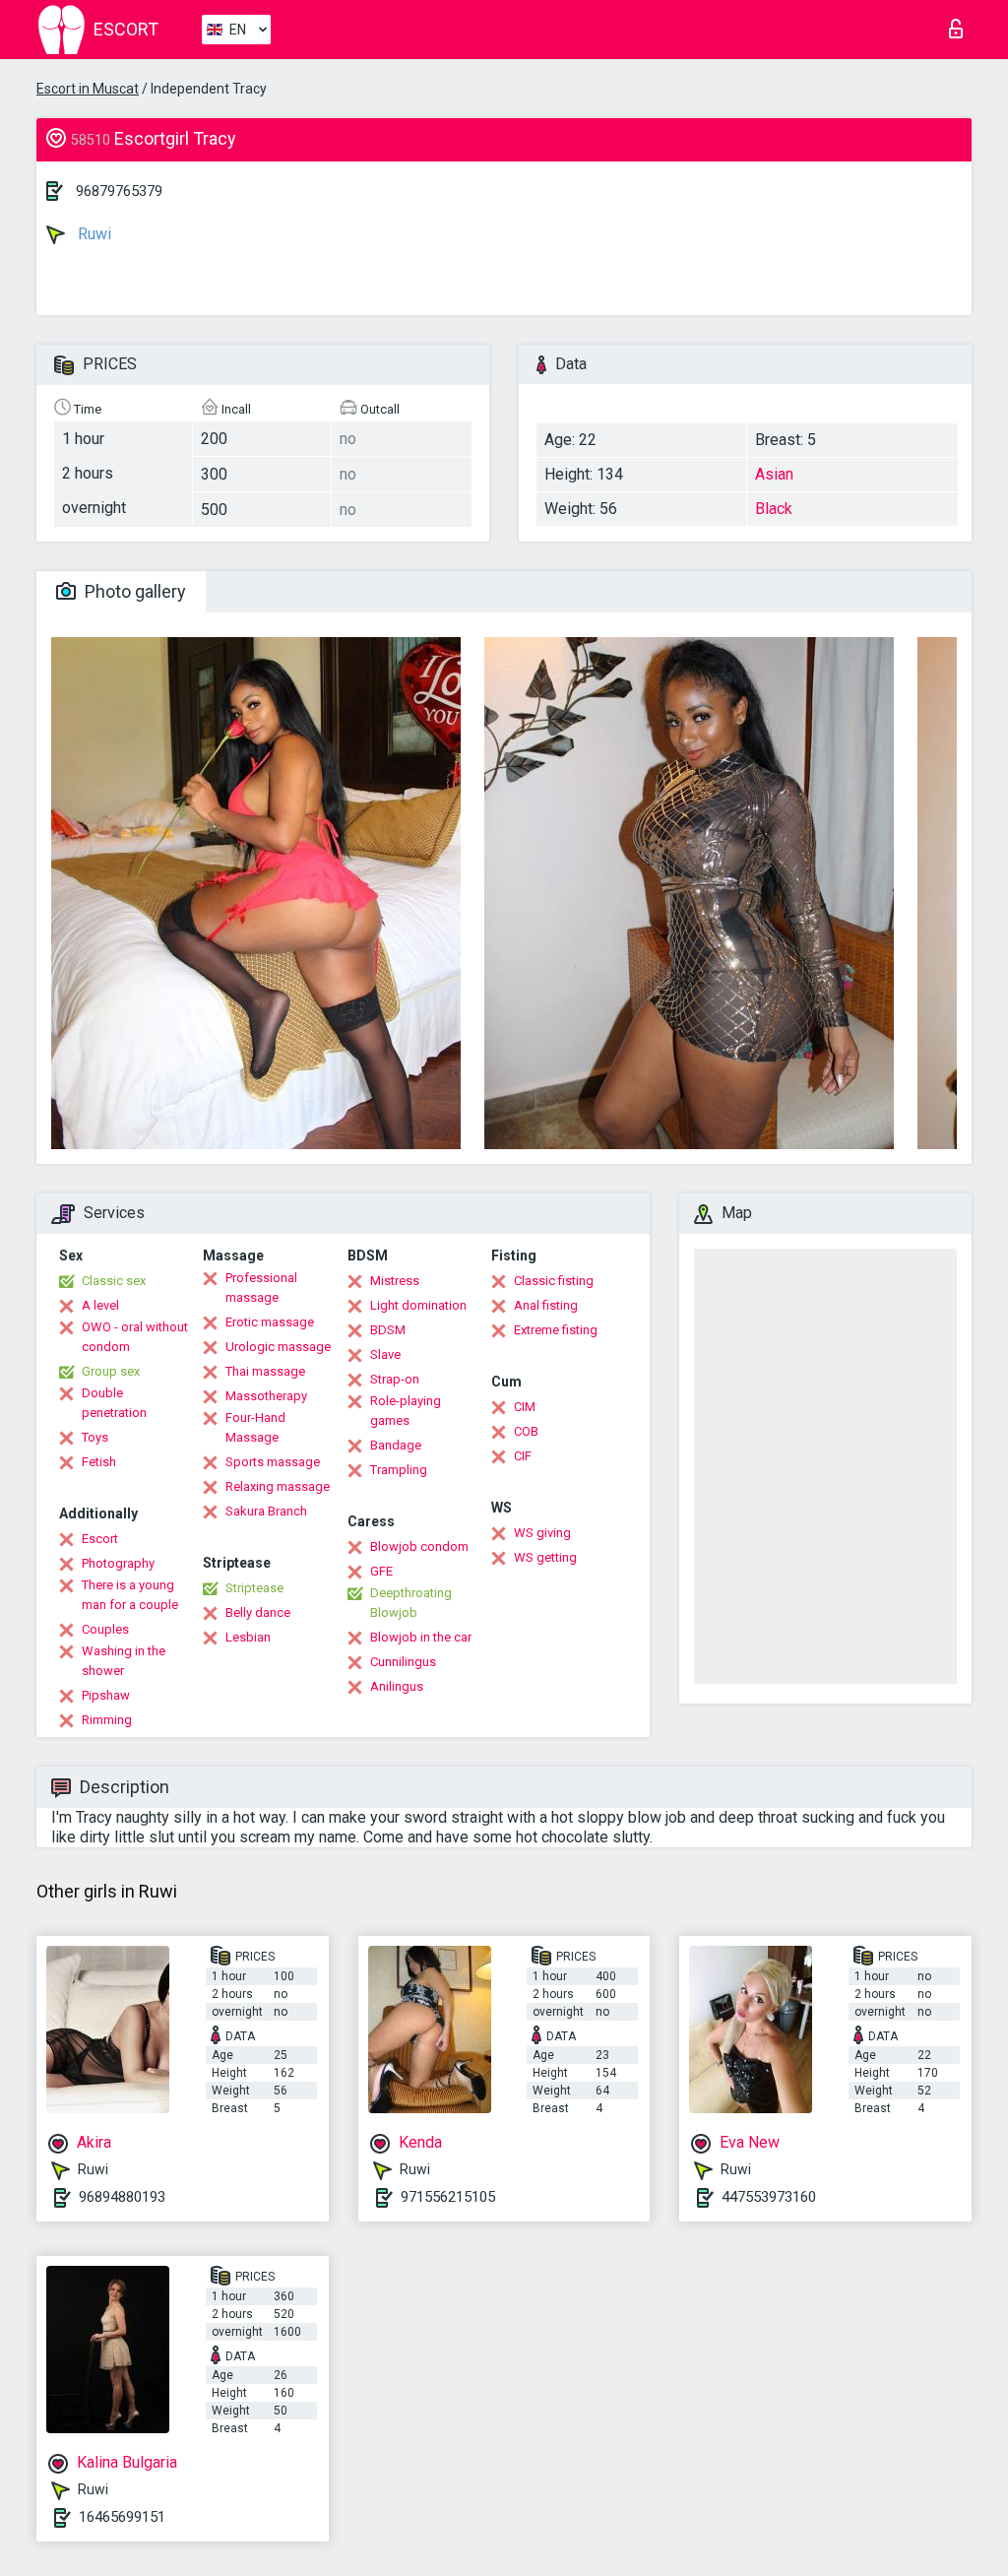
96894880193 (122, 2197)
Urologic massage (278, 1347)
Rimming (107, 1720)
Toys (95, 1437)
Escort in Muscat (88, 89)
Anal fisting (546, 1305)
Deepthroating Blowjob (411, 1603)
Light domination (418, 1305)
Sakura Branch (266, 1511)
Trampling (399, 1470)
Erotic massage (270, 1322)
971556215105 (448, 2197)
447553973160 (769, 2197)
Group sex (111, 1371)
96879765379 (119, 191)
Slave (385, 1354)
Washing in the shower (124, 1661)
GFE (381, 1571)
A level (100, 1305)
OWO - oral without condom (135, 1337)
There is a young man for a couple (130, 1595)
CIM (525, 1407)
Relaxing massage (278, 1486)
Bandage (396, 1445)
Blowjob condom (419, 1546)
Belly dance (258, 1612)
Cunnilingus (403, 1662)
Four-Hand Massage (255, 1427)
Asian (774, 474)
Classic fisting (554, 1281)
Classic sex (114, 1281)
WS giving (542, 1533)
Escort (100, 1539)
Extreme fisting (556, 1330)
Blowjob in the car (421, 1637)
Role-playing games (406, 1411)
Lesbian (248, 1637)
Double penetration (114, 1403)
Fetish (99, 1462)
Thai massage (265, 1371)
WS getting (545, 1557)
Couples (105, 1629)
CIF (523, 1456)
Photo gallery (133, 591)
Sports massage (273, 1462)
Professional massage (261, 1288)
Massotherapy (266, 1396)
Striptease (254, 1588)
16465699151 (122, 2517)
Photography (118, 1563)
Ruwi (93, 234)
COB (526, 1431)
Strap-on (395, 1379)
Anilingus (397, 1686)
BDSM (388, 1330)
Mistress (395, 1281)
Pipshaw (106, 1695)
